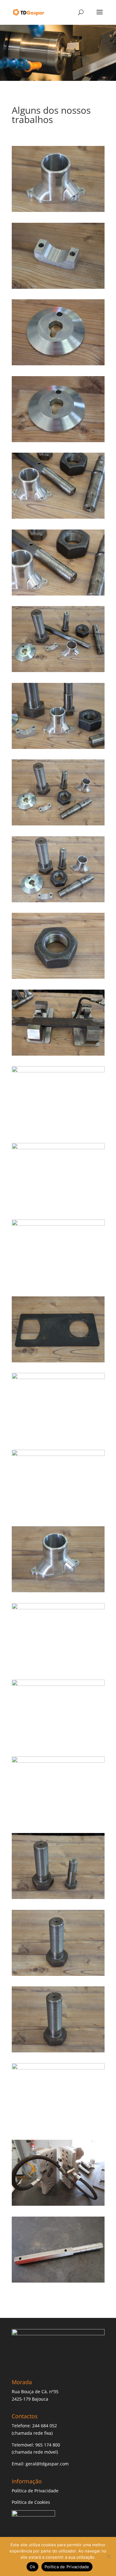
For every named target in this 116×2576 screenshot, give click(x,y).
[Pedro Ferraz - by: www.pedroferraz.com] (58, 210)
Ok (32, 2567)
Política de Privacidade (35, 2491)
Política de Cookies (31, 2502)
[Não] (108, 2556)
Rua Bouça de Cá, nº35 (35, 2391)
